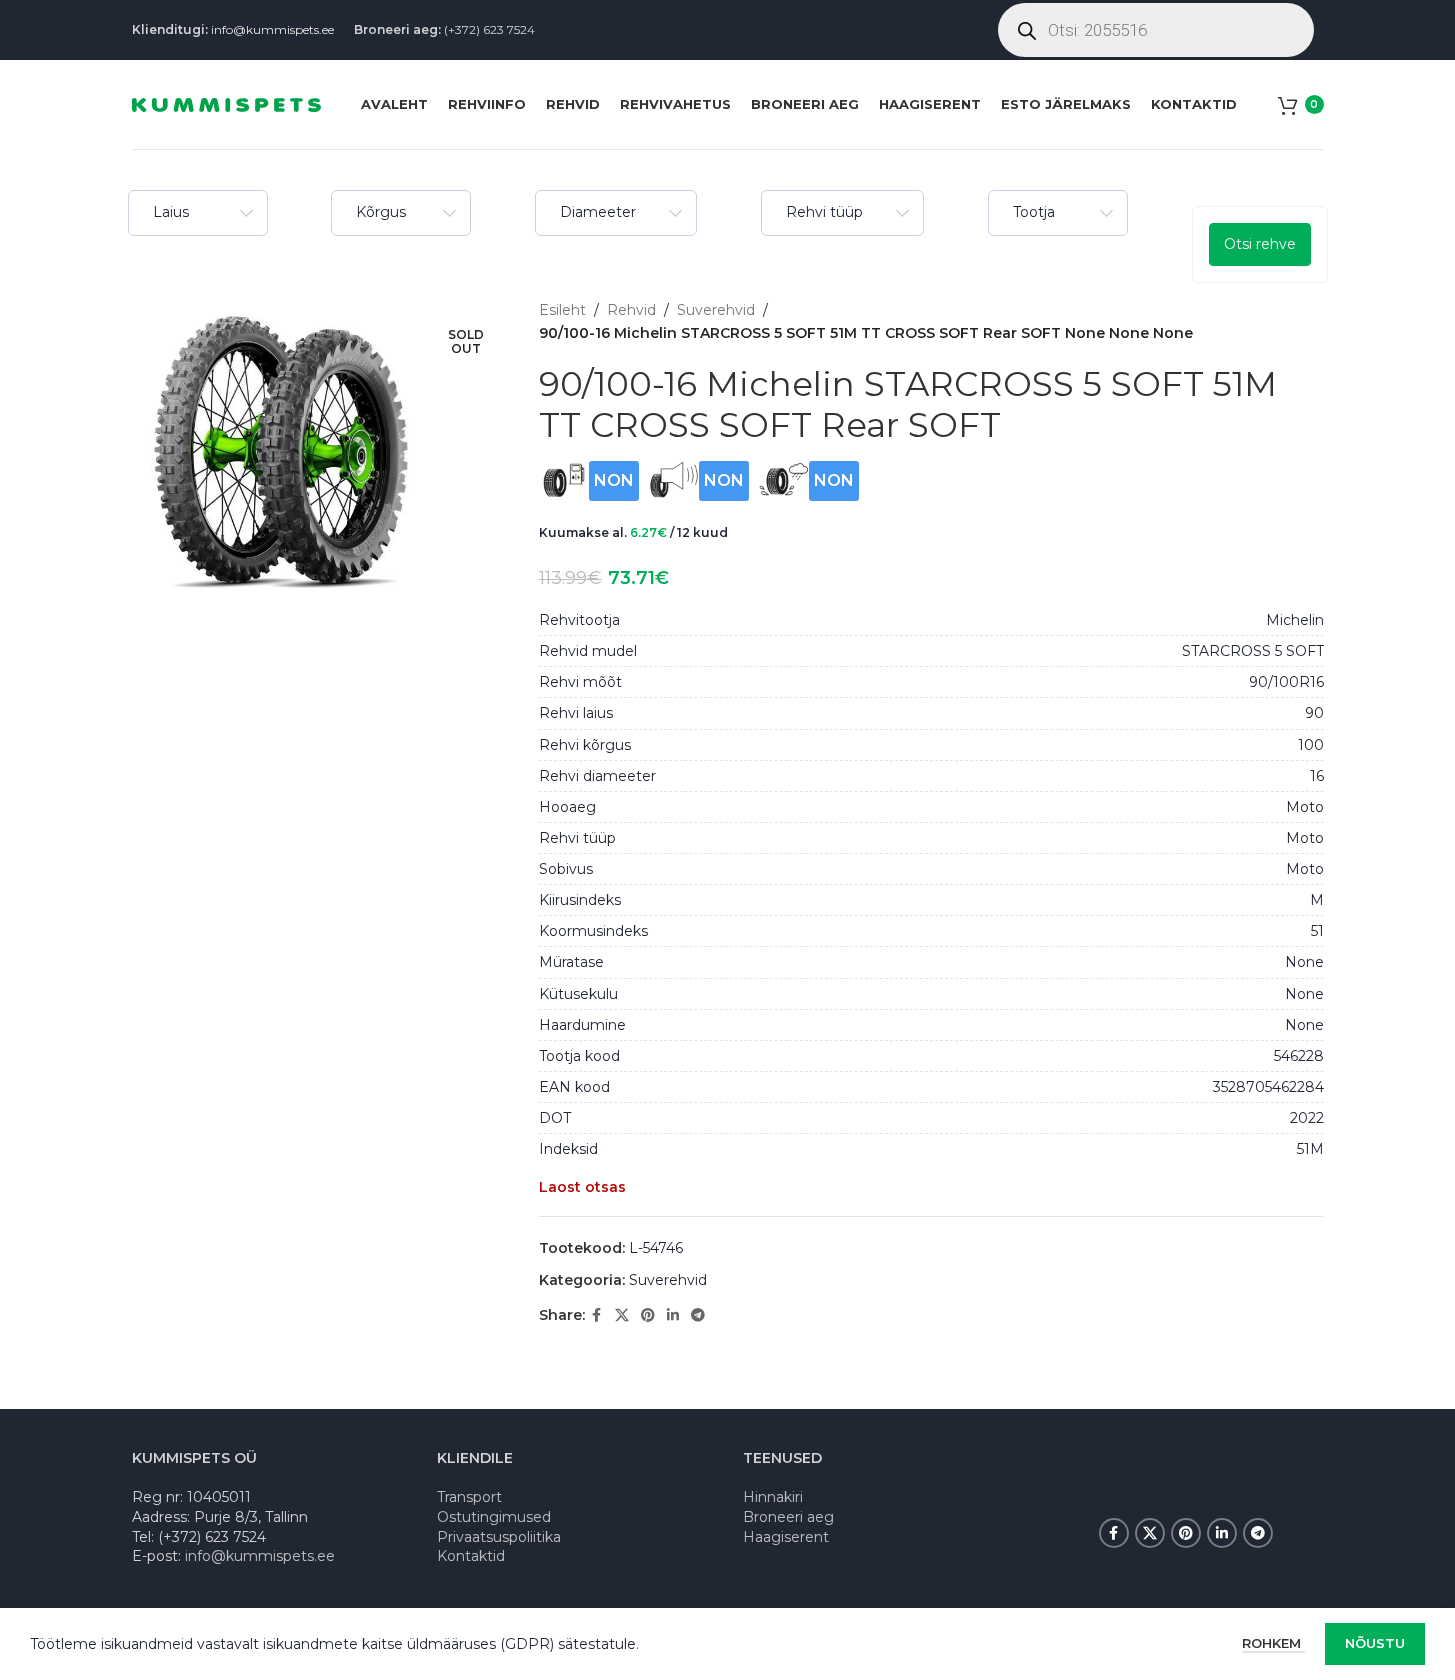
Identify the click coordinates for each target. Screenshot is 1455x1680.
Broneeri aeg (788, 1517)
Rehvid (631, 310)
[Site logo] (226, 103)
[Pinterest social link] (648, 1315)
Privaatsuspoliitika (499, 1537)
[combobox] (198, 213)
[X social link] (622, 1315)
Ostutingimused (494, 1517)
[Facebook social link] (597, 1315)
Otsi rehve (1260, 244)
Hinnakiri (773, 1497)
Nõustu (1375, 1643)
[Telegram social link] (698, 1315)
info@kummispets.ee (272, 29)
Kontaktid (471, 1556)
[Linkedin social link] (673, 1315)
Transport (469, 1497)
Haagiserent (786, 1537)
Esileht (562, 310)
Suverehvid (716, 310)
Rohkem (1273, 1643)
